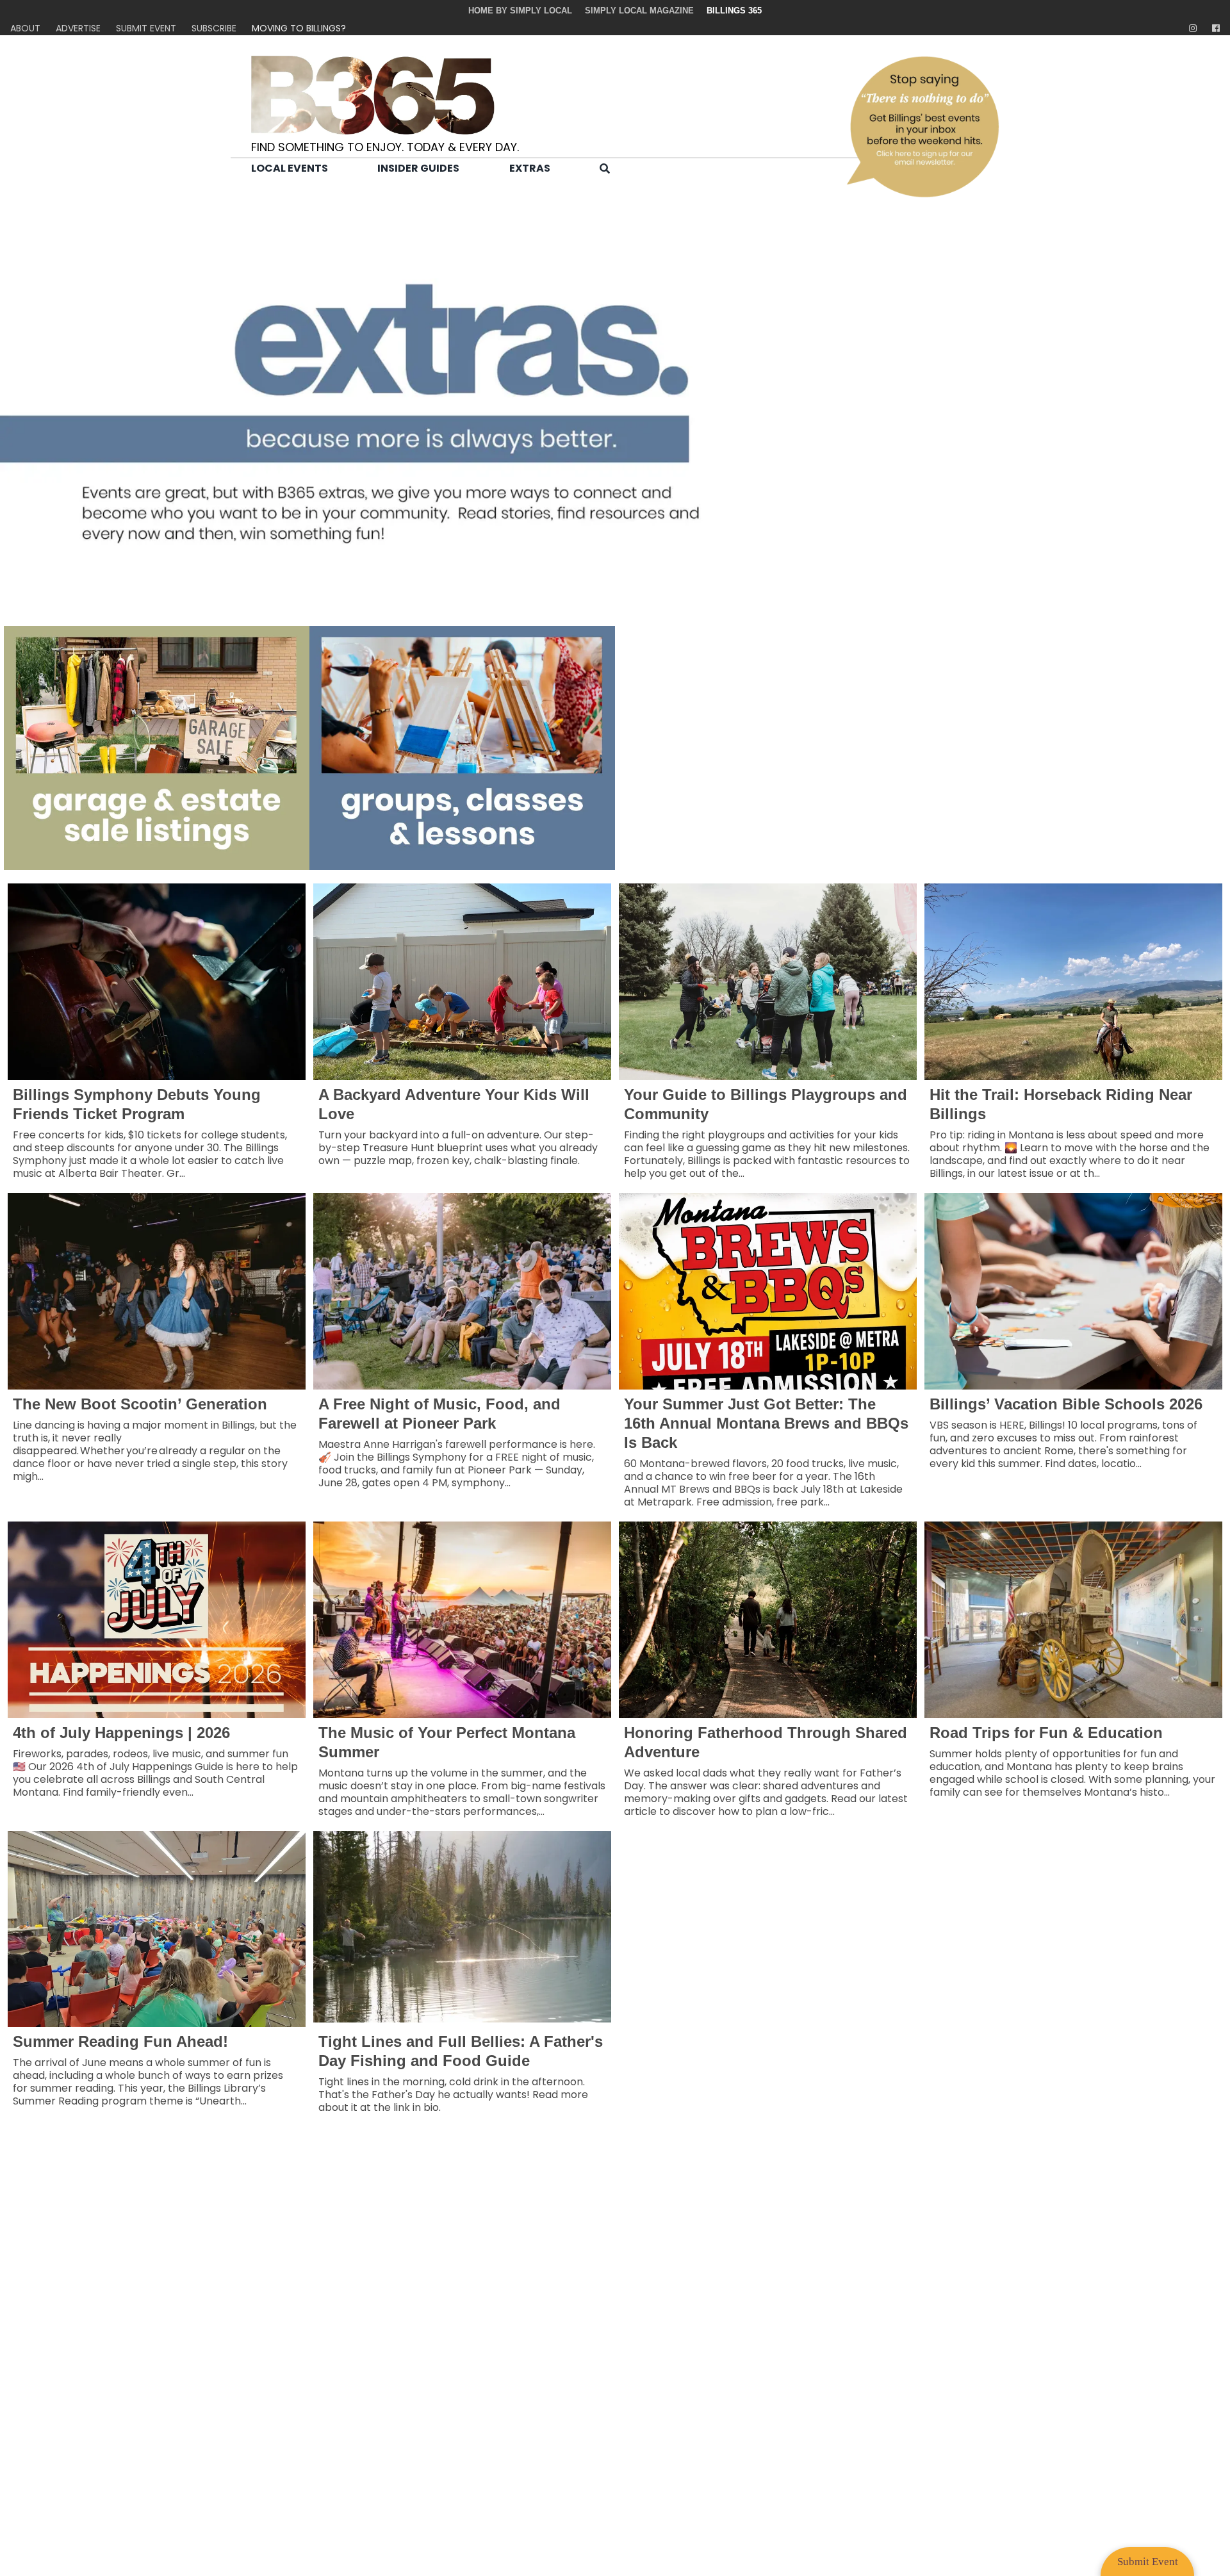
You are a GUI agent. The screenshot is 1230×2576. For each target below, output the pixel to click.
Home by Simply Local (520, 11)
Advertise (78, 28)
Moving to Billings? (299, 28)
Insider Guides (418, 168)
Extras (530, 168)
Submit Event (146, 28)
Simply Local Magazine (639, 11)
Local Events (290, 168)
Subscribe (214, 28)
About (25, 28)
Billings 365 (734, 11)
